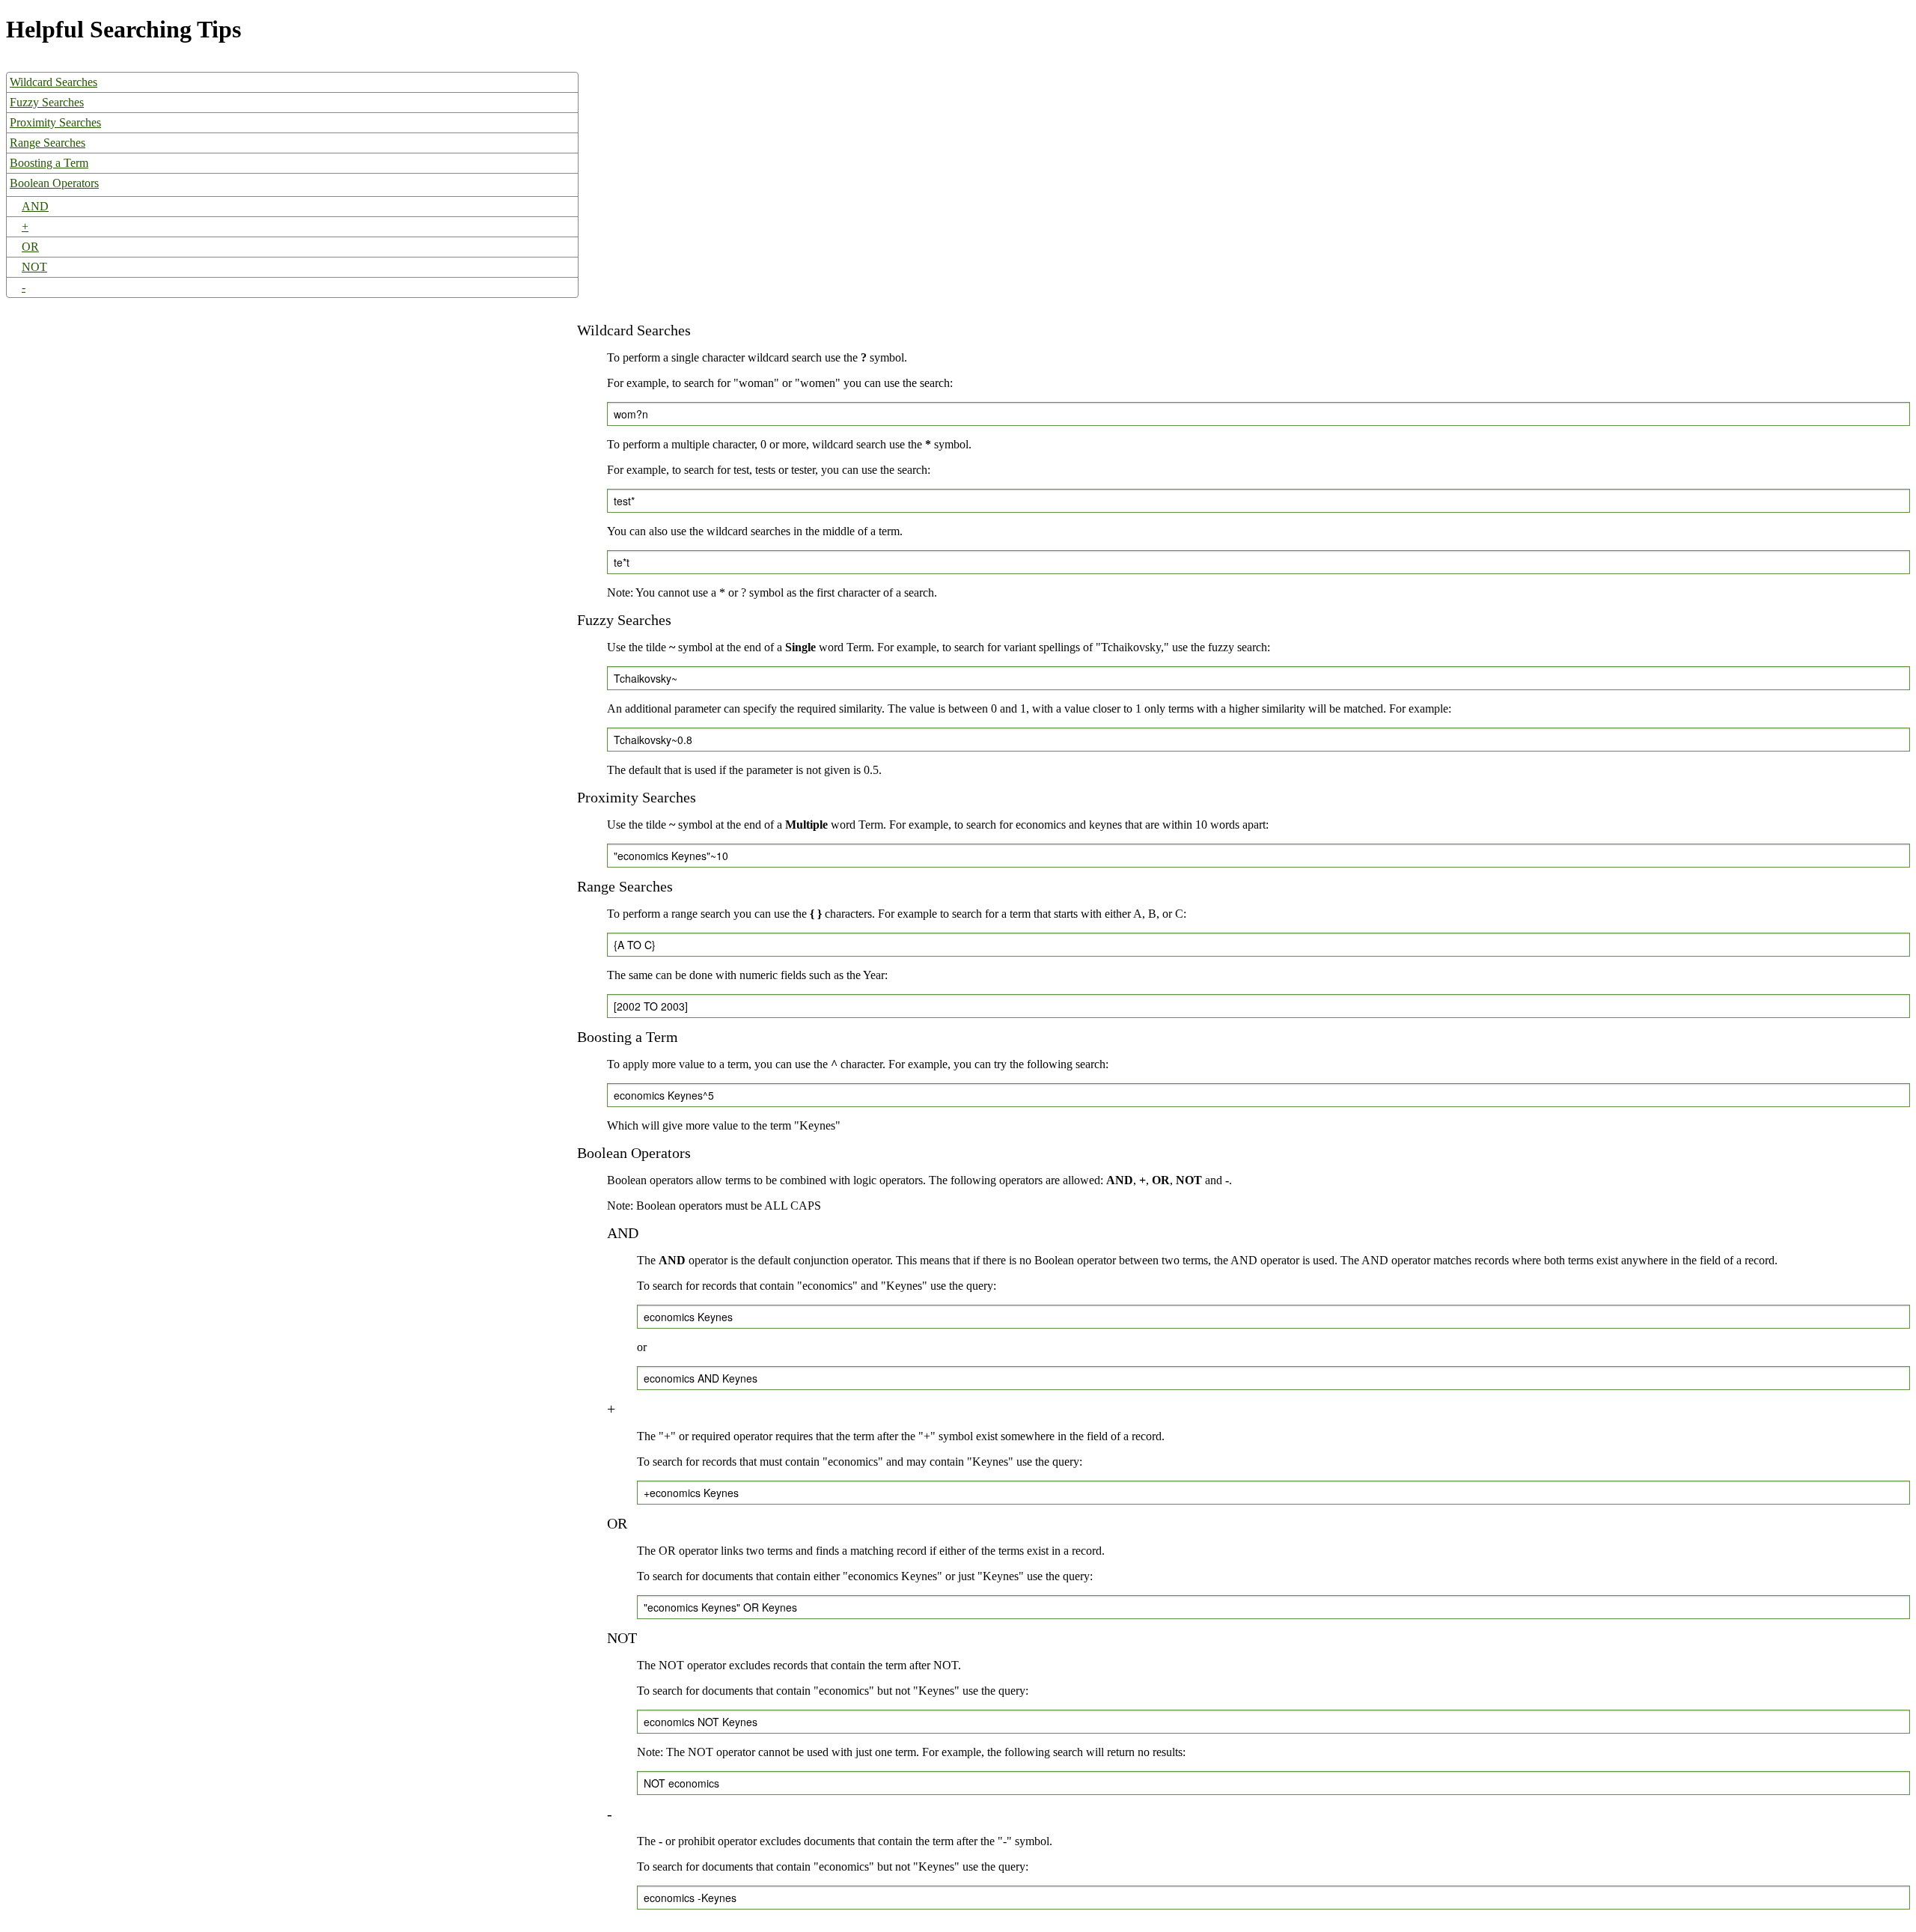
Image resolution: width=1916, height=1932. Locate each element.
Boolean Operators (54, 183)
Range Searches (48, 143)
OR (30, 247)
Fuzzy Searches (47, 102)
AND (35, 206)
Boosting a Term (49, 163)
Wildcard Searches (54, 82)
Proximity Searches (55, 122)
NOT (34, 267)
